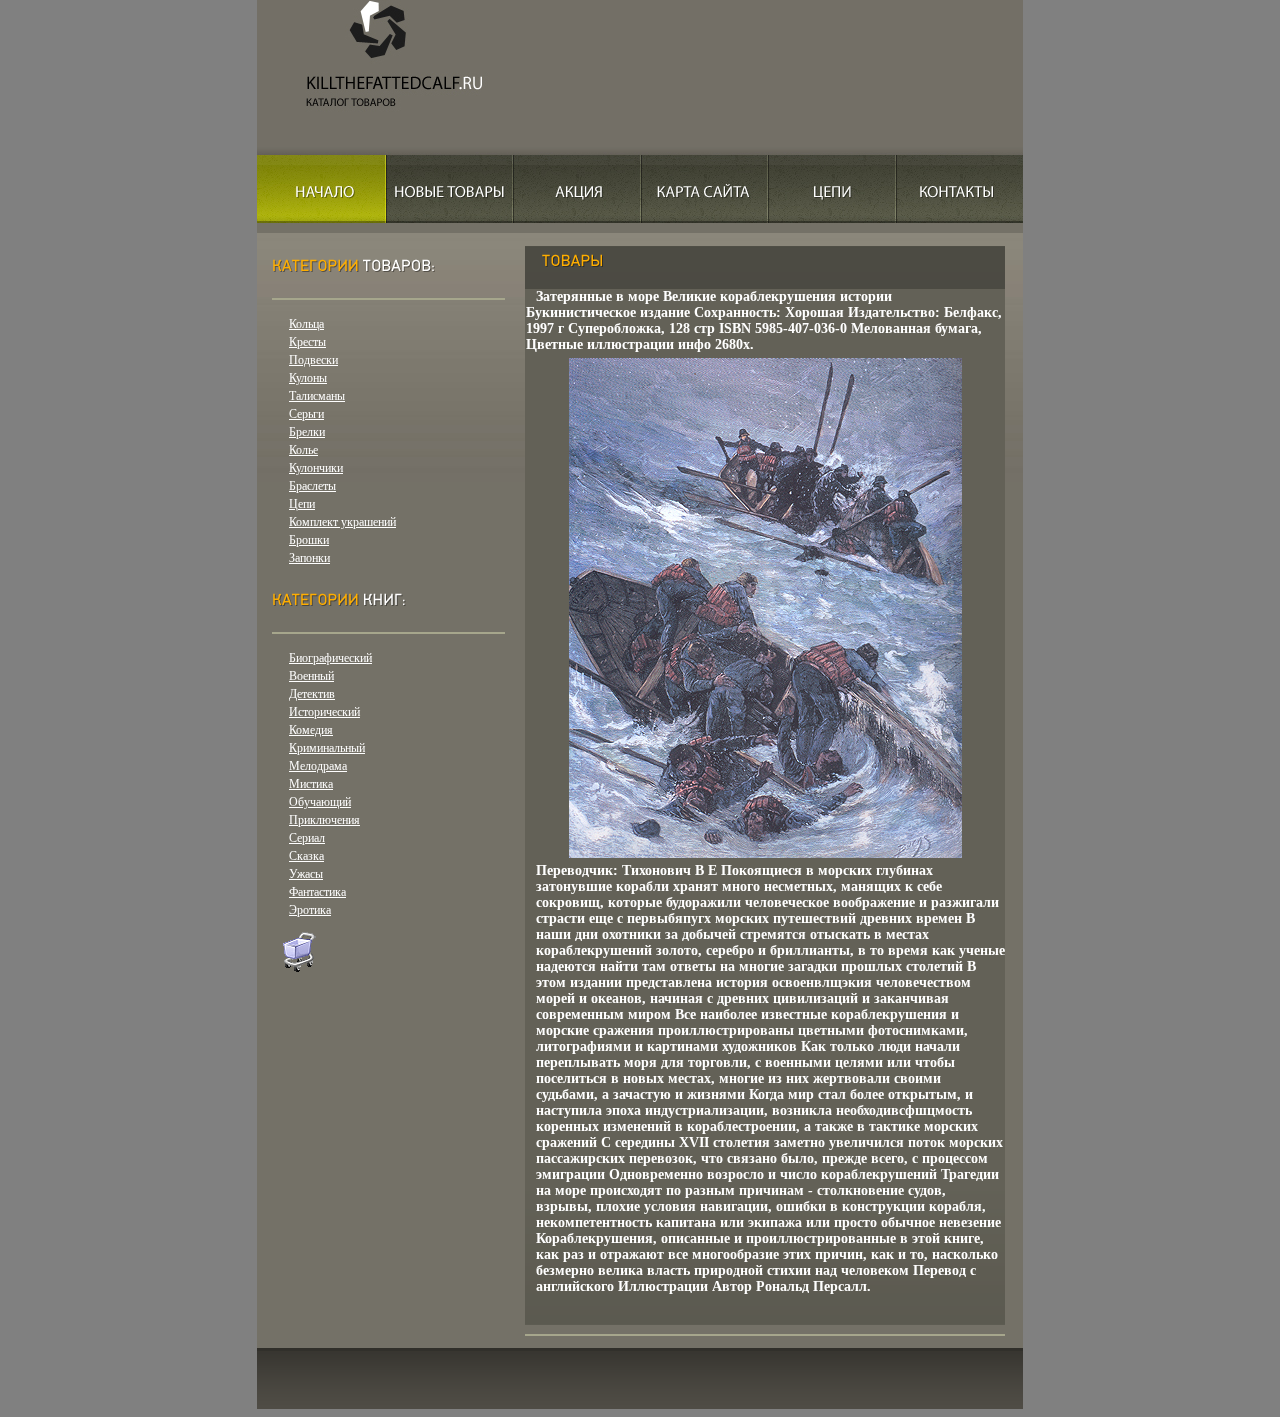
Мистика (311, 784)
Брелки (307, 432)
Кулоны (308, 378)
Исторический (324, 712)
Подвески (313, 360)
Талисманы (317, 396)
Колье (303, 450)
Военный (311, 676)
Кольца (306, 324)
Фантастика (317, 892)
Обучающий (320, 802)
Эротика (310, 910)
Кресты (307, 342)
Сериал (307, 838)
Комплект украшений (342, 522)
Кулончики (316, 468)
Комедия (311, 730)
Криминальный (327, 748)
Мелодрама (318, 766)
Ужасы (306, 874)
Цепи (302, 504)
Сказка (306, 856)
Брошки (309, 540)
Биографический (330, 658)
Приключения (324, 820)
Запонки (309, 558)
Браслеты (312, 486)
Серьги (306, 414)
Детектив (312, 694)
